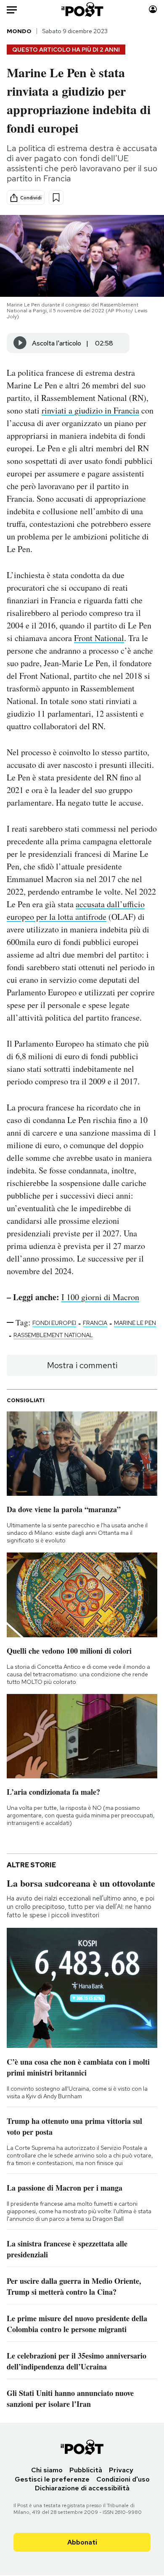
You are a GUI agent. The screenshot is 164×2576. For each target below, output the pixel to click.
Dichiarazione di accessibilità (82, 2488)
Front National (99, 638)
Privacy (121, 2470)
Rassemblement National (53, 1335)
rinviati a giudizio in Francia (90, 410)
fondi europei (54, 1323)
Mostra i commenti (82, 1365)
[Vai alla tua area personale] (153, 9)
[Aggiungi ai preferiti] (56, 198)
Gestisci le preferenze (52, 2479)
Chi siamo (47, 2470)
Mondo (19, 31)
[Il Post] (82, 9)
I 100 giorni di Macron (100, 1297)
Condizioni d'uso (123, 2479)
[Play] (20, 343)
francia (95, 1323)
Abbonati (82, 2542)
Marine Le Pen (135, 1323)
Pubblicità (86, 2470)
